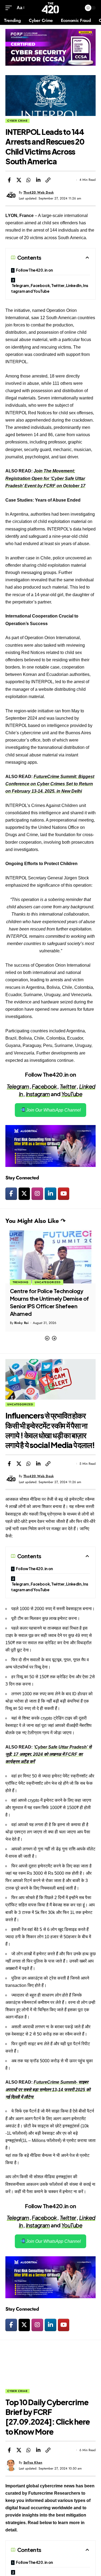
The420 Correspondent (33, 1315)
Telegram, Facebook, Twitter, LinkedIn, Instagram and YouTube (50, 288)
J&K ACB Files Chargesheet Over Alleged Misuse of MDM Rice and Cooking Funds (46, 1298)
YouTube (72, 1094)
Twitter (68, 1086)
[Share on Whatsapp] (29, 180)
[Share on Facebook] (9, 180)
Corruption (23, 1282)
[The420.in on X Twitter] (24, 1194)
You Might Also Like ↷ (35, 1221)
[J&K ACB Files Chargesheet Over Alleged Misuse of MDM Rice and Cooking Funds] (50, 1256)
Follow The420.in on (34, 270)
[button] (47, 1338)
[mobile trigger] (10, 8)
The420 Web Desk (39, 192)
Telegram (18, 1086)
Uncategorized (20, 1404)
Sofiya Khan (33, 2462)
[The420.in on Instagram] (37, 1194)
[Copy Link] (48, 180)
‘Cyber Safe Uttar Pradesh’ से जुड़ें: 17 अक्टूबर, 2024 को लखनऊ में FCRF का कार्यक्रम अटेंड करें (48, 1754)
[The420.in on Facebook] (11, 1194)
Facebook (44, 1086)
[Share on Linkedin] (38, 180)
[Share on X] (19, 180)
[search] (77, 8)
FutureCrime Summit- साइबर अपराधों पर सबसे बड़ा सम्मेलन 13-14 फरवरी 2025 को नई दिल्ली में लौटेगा (48, 2089)
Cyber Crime (18, 121)
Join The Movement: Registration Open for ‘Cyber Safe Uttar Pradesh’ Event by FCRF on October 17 (45, 478)
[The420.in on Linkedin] (50, 1194)
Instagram (38, 1094)
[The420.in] (50, 8)
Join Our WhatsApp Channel (53, 1110)
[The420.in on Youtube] (64, 1194)
